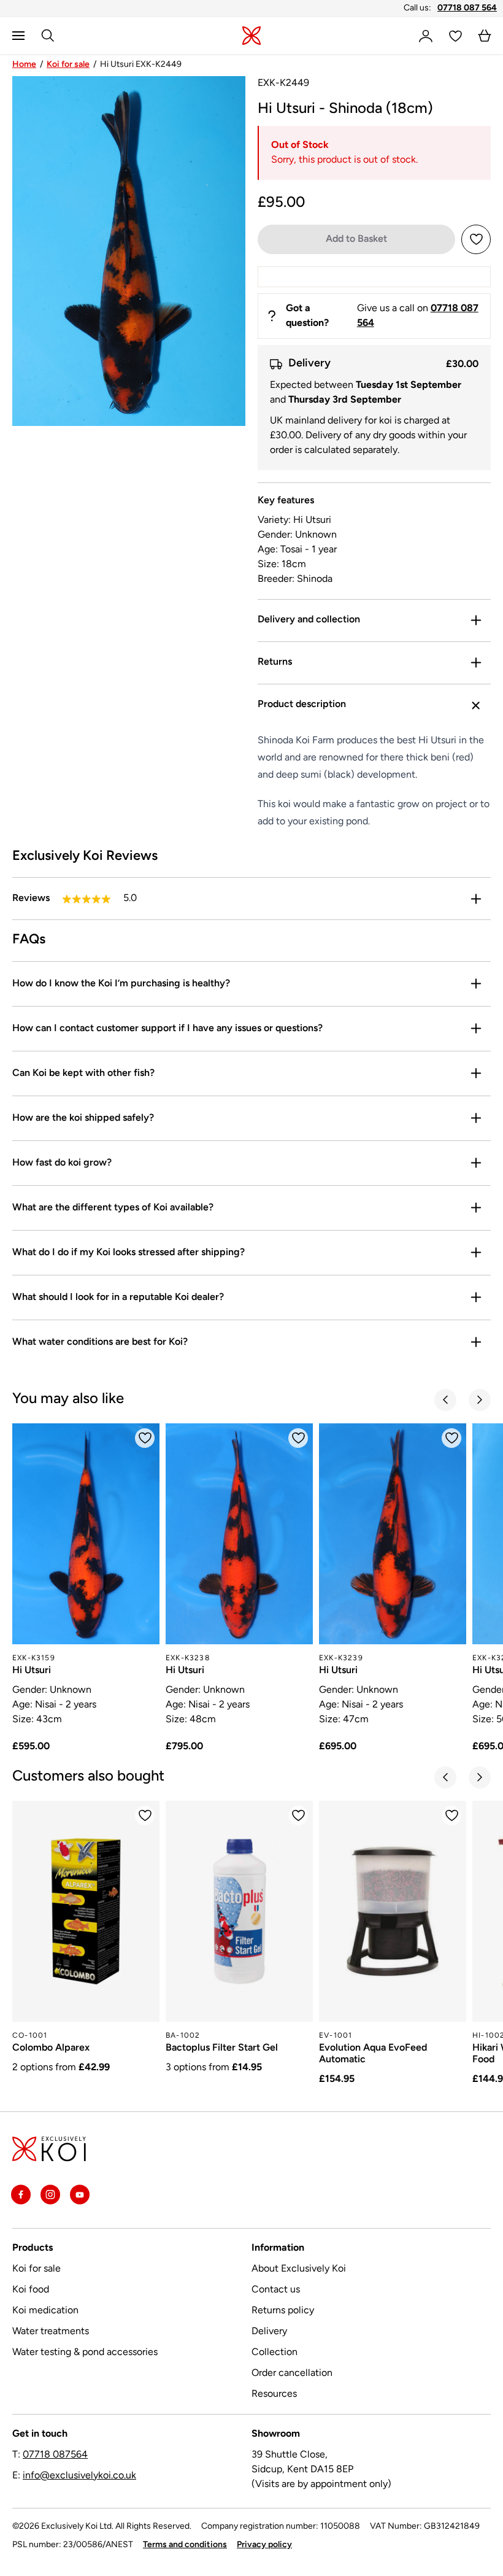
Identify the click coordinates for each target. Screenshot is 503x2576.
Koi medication (45, 2311)
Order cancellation (292, 2373)
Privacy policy (264, 2545)
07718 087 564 (467, 8)
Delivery (269, 2332)
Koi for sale (68, 65)
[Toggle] (476, 621)
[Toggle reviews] (476, 899)
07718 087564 (55, 2455)
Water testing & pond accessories (85, 2353)
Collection (275, 2353)
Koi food (31, 2290)
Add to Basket (356, 239)
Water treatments (51, 2332)
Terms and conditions (185, 2545)
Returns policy (283, 2311)
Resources (274, 2394)
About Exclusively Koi (299, 2269)
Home (24, 65)
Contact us (276, 2290)
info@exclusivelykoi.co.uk (79, 2476)
